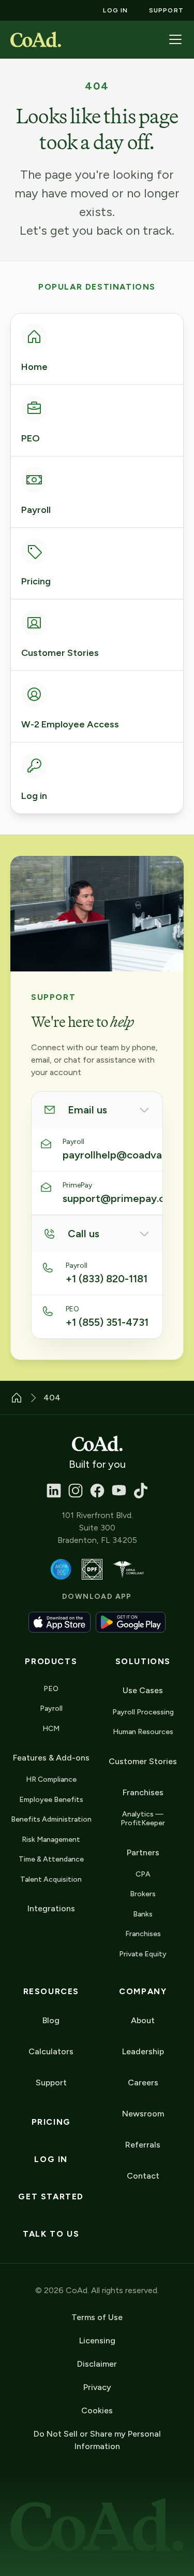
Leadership (143, 2051)
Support (51, 2083)
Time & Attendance (51, 1859)
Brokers (143, 1894)
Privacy (97, 2387)
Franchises (143, 1934)
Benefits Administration (51, 1819)
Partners (143, 1852)
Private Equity (143, 1954)
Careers (143, 2083)
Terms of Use (97, 2317)
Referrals (143, 2145)
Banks (143, 1914)
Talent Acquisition (51, 1879)
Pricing (51, 2122)
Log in (51, 2159)
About (143, 2020)
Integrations (51, 1908)
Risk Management (51, 1840)
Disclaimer (97, 2364)
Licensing (97, 2341)
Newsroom (143, 2114)
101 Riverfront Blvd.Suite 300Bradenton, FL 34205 (97, 1528)
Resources (51, 1991)
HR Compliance (51, 1779)
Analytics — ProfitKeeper (143, 1819)
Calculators (51, 2051)
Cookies (97, 2410)
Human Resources (143, 1732)
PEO (51, 1689)
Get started (51, 2196)
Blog (51, 2020)
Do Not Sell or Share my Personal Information (97, 2440)
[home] (36, 39)
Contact (143, 2176)
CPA (143, 1874)
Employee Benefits (51, 1800)
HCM (51, 1729)
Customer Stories (143, 1761)
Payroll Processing (143, 1712)
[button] (175, 39)
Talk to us (51, 2234)
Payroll (51, 1708)
